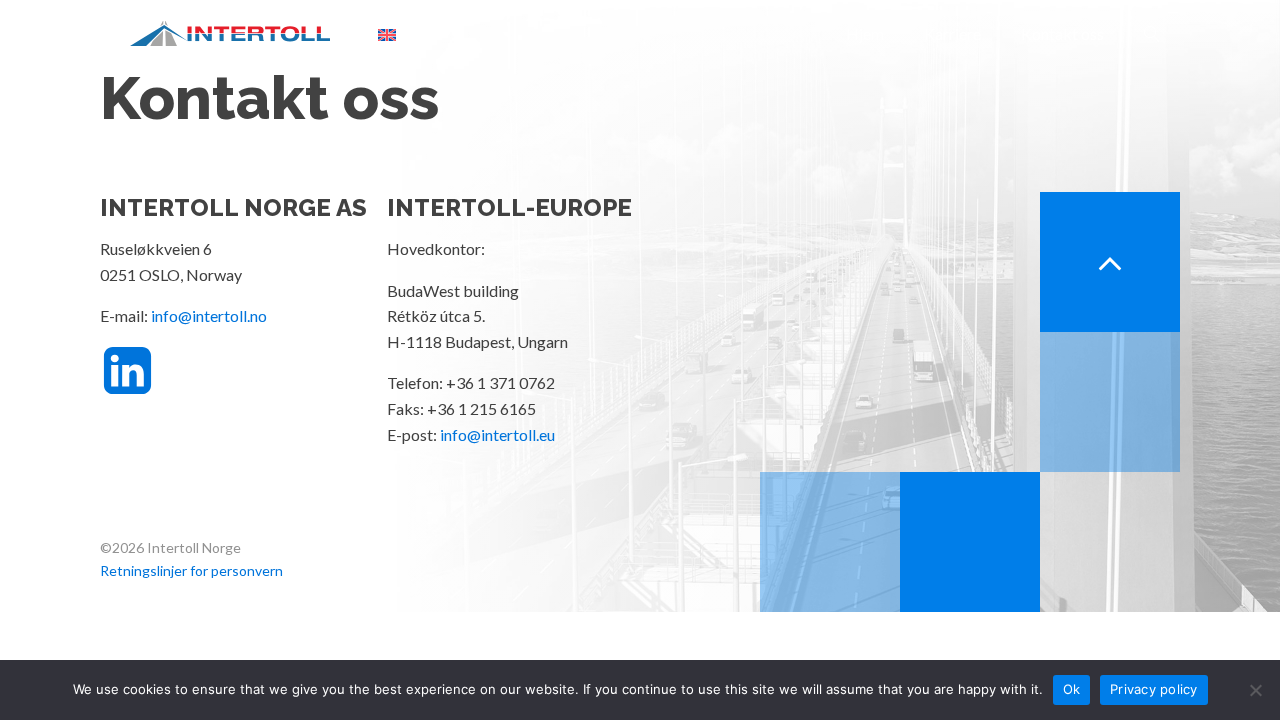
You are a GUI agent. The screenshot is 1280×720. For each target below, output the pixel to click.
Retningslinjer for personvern (191, 570)
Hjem (865, 33)
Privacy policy (1154, 689)
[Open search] (1152, 34)
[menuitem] (387, 33)
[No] (1255, 690)
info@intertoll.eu (497, 434)
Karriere (952, 33)
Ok (1072, 689)
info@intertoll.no (209, 315)
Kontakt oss (1062, 33)
